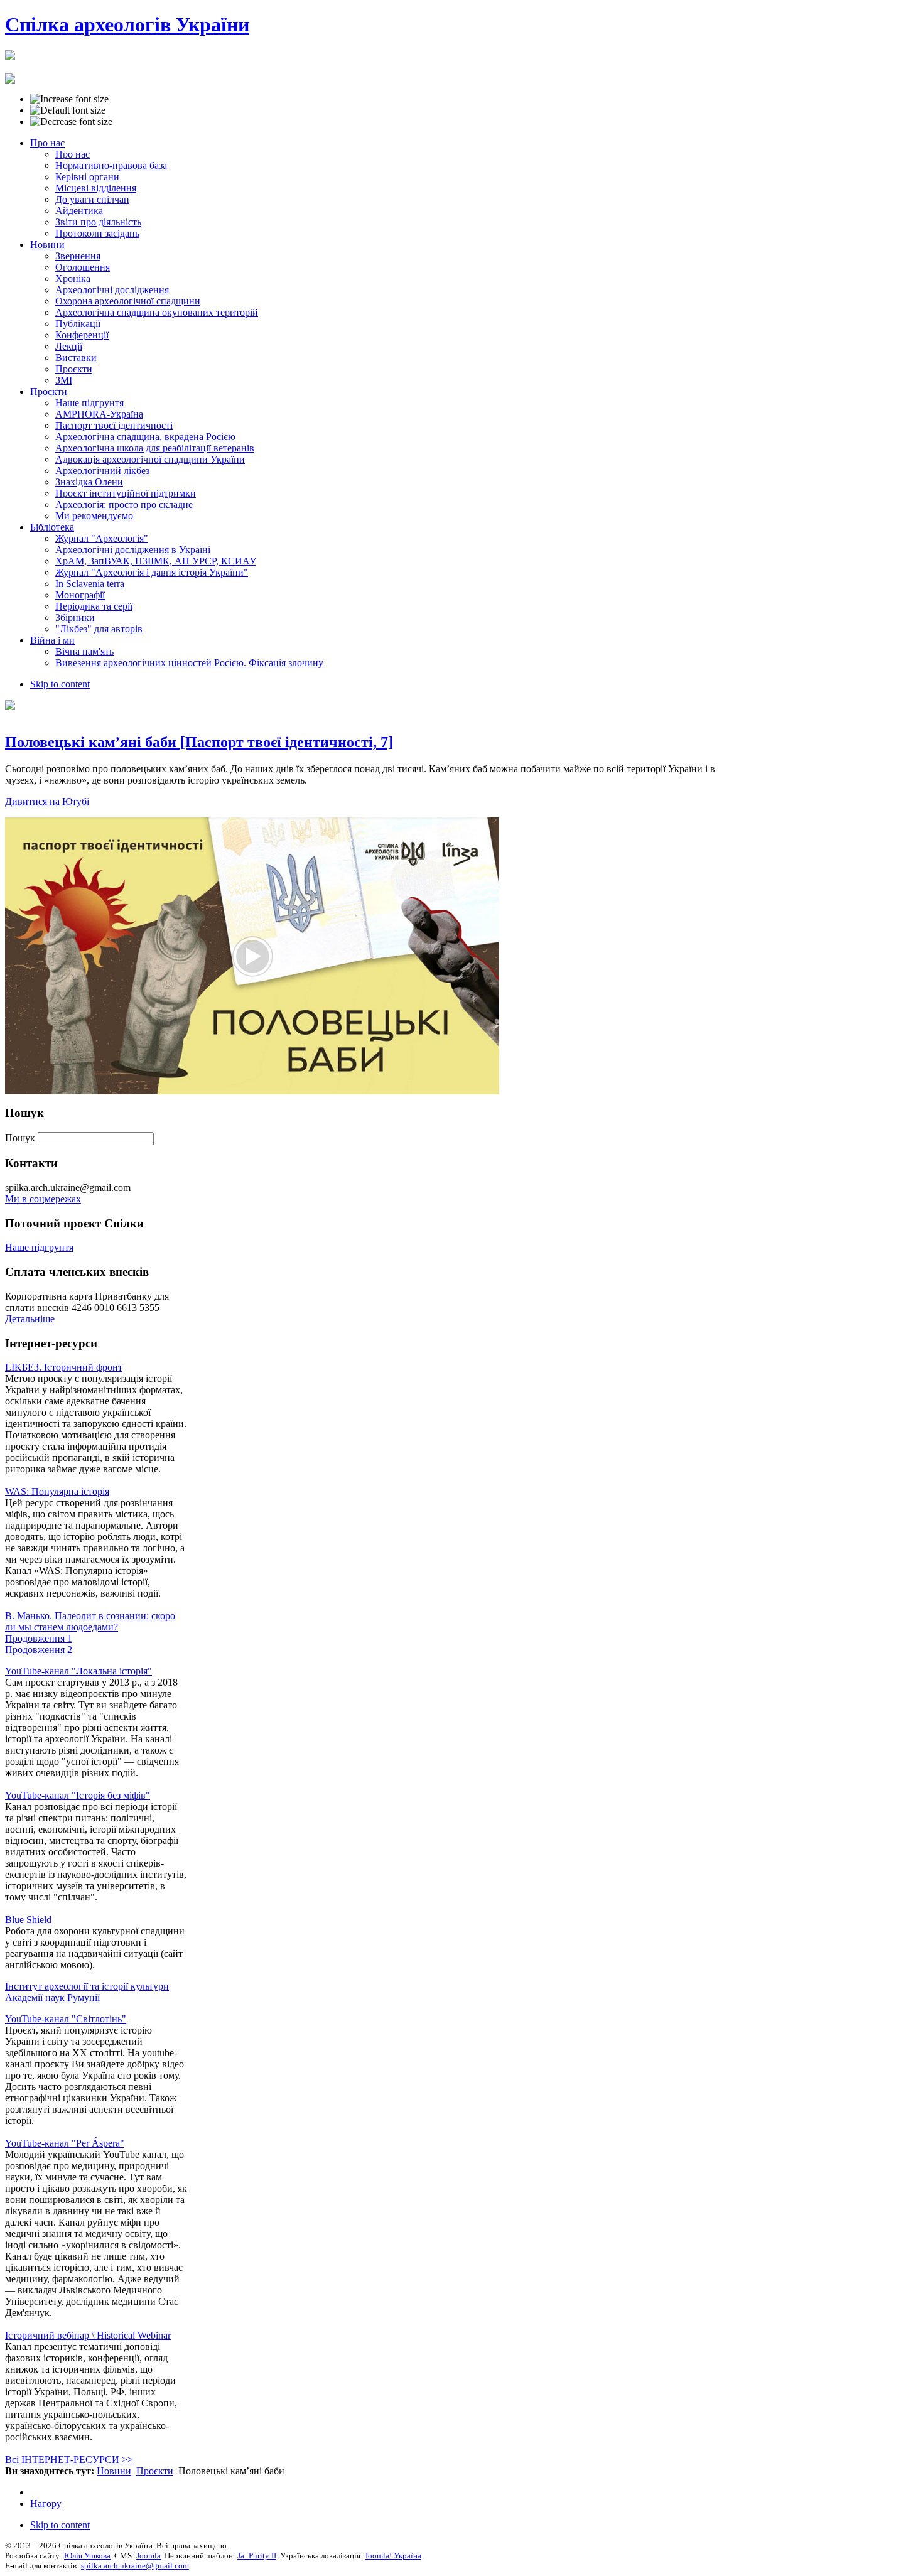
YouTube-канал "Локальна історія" (78, 1671)
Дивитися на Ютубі (47, 801)
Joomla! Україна (393, 2556)
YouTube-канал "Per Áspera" (65, 2143)
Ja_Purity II (257, 2556)
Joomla (148, 2556)
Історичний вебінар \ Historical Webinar (88, 2335)
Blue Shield (28, 1920)
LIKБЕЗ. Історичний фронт (64, 1367)
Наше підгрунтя (39, 1247)
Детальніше (30, 1319)
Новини (114, 2471)
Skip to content (60, 684)
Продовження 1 (39, 1638)
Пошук (21, 1138)
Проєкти (155, 2471)
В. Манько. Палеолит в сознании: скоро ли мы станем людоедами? (90, 1621)
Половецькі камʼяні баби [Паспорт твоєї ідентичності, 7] (199, 742)
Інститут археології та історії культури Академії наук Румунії (87, 1992)
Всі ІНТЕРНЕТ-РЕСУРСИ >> (69, 2460)
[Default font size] (68, 110)
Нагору (46, 2503)
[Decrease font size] (71, 122)
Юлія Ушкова (87, 2556)
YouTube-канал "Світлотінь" (66, 2019)
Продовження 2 (39, 1650)
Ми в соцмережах (43, 1199)
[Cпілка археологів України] (10, 53)
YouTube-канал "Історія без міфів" (78, 1795)
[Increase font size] (69, 99)
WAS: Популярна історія (57, 1491)
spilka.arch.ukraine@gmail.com (135, 2566)
